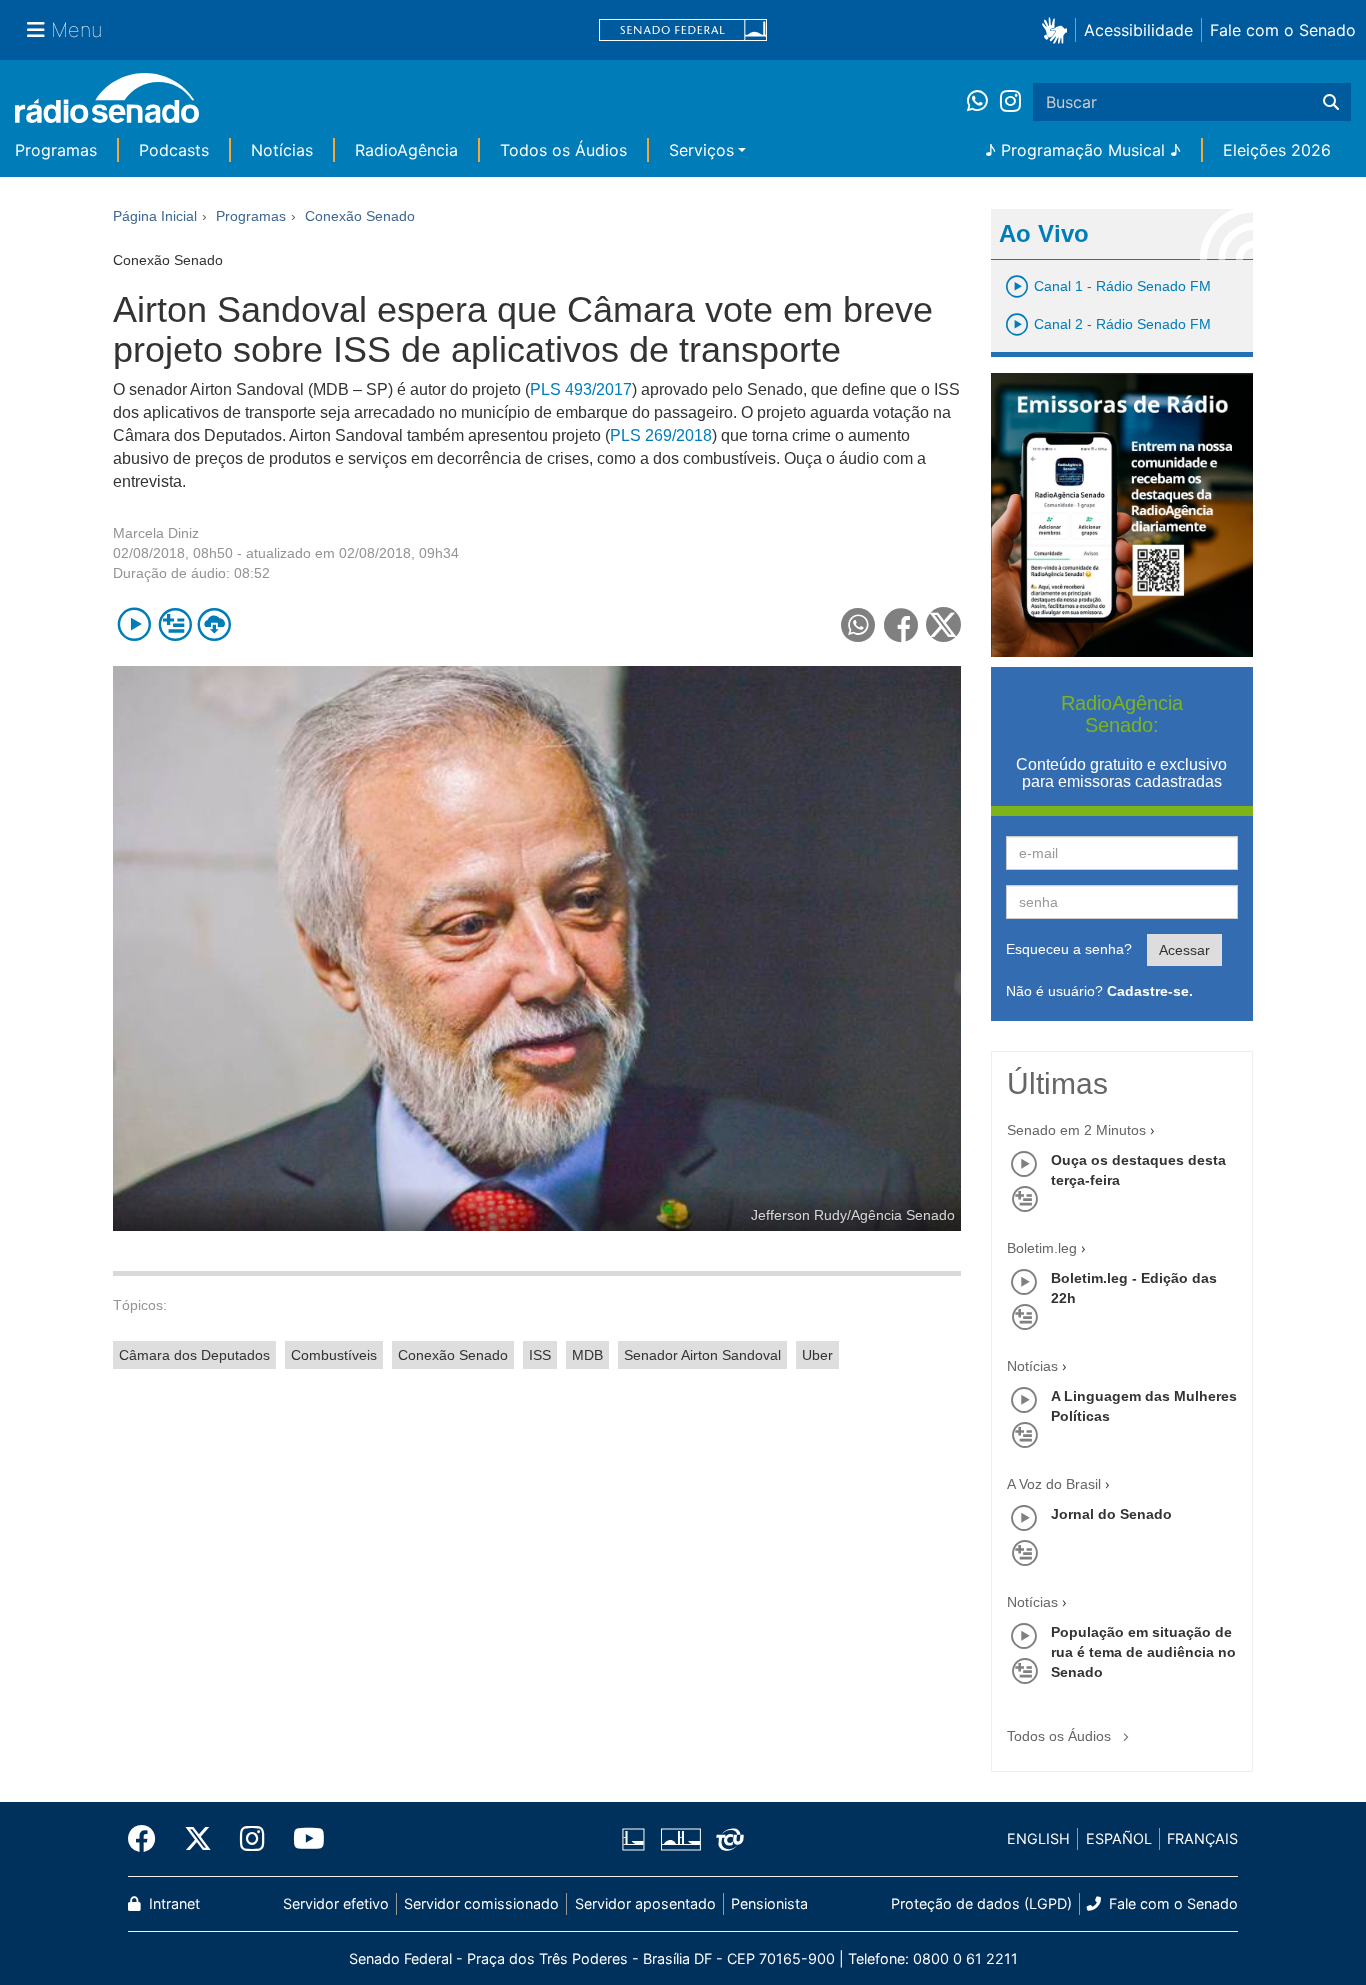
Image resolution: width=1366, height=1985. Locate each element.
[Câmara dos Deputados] (637, 1839)
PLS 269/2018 (661, 435)
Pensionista (769, 1903)
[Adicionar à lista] (174, 624)
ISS (540, 1355)
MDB (587, 1355)
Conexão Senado (453, 1355)
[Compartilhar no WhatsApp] (858, 624)
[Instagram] (1010, 102)
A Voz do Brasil (1054, 1484)
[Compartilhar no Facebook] (901, 624)
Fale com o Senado (1283, 30)
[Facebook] (149, 1839)
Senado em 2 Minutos (1076, 1130)
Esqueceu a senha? (1069, 949)
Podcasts (174, 150)
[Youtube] (302, 1839)
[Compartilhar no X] (943, 624)
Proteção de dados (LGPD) (981, 1903)
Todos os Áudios (563, 150)
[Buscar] (1331, 102)
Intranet (172, 1903)
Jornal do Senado (1111, 1514)
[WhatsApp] (983, 102)
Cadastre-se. (1150, 991)
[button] (1058, 29)
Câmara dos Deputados (194, 1355)
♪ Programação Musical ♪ (1083, 150)
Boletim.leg (1042, 1248)
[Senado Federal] (683, 30)
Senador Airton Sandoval (702, 1355)
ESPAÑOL (1119, 1838)
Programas (56, 150)
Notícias (282, 150)
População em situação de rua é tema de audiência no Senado (1143, 1652)
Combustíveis (334, 1355)
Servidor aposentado (645, 1903)
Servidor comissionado (481, 1903)
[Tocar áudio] (134, 624)
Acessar (1184, 950)
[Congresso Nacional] (680, 1839)
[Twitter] (198, 1839)
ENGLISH (1038, 1838)
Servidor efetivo (336, 1903)
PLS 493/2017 (581, 389)
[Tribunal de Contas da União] (726, 1839)
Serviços (701, 150)
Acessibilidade (1138, 30)
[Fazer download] (214, 624)
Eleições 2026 (1277, 150)
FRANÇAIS (1202, 1838)
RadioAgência (406, 150)
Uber (817, 1355)
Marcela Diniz (156, 533)
